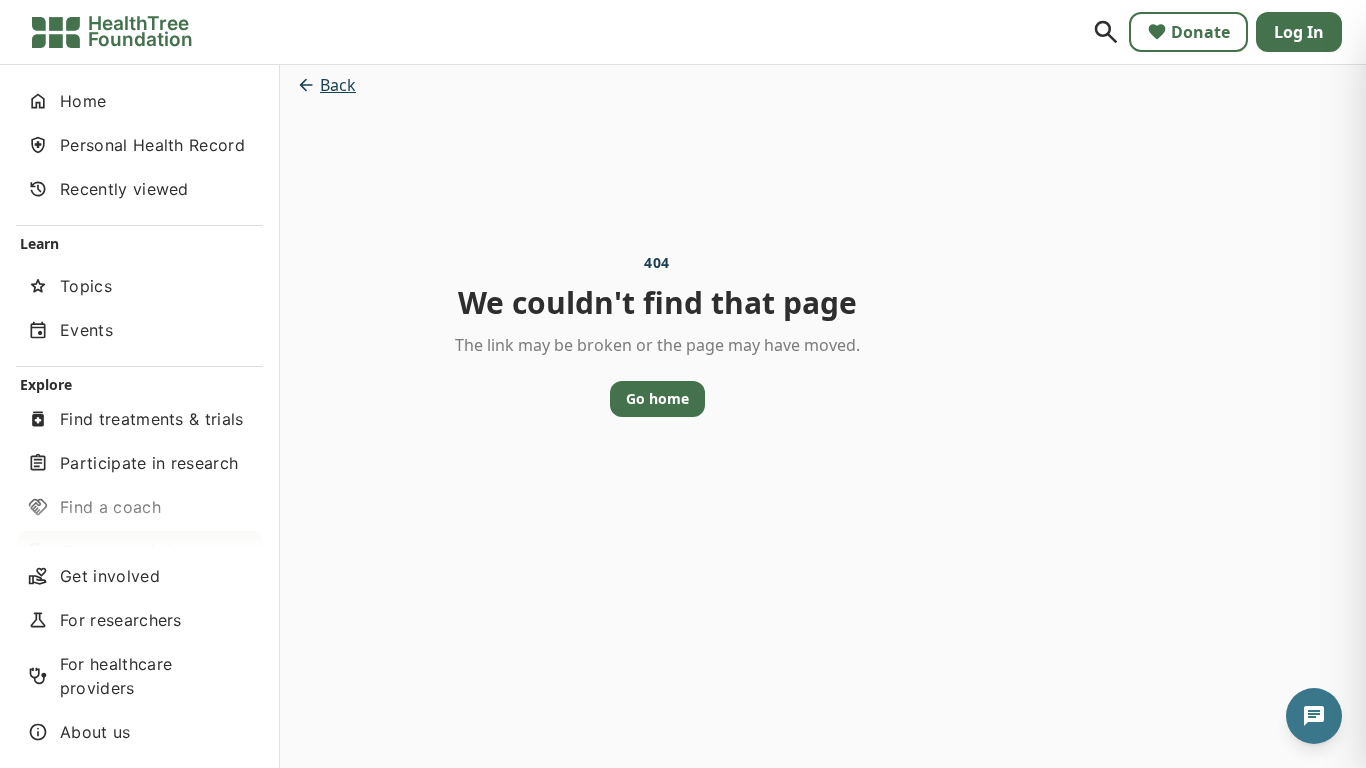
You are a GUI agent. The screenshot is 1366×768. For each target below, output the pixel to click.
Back (338, 85)
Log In (1299, 32)
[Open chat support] (1314, 716)
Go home (657, 398)
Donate (1200, 32)
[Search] (1106, 32)
